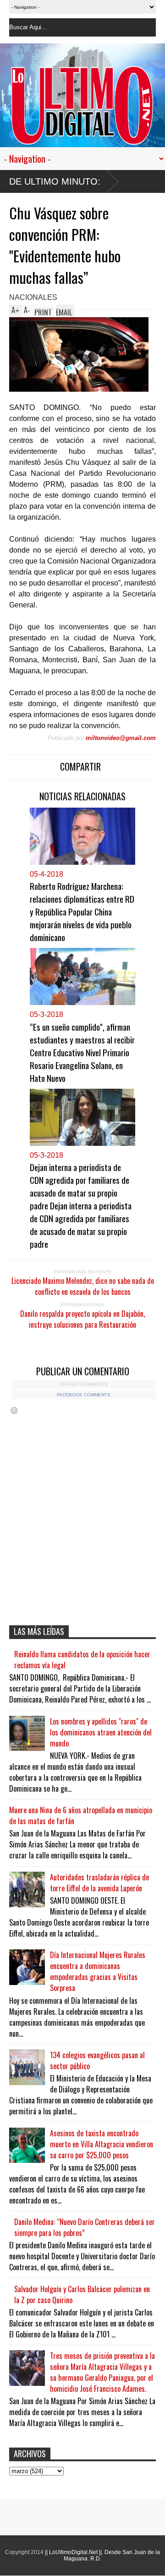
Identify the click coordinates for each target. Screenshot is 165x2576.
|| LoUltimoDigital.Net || (73, 2552)
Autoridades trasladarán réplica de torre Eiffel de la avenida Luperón (99, 1883)
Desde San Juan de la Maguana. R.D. (112, 2555)
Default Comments (84, 1384)
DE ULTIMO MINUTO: (55, 181)
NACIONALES (33, 297)
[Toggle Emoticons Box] (14, 1410)
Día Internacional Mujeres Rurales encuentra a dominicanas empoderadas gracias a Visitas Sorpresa (98, 1971)
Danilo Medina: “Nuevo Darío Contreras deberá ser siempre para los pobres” (85, 2227)
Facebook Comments (84, 1395)
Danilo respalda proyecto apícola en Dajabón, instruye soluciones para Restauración (82, 1319)
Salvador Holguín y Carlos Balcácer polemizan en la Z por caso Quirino (82, 2294)
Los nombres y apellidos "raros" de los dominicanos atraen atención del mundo (101, 1732)
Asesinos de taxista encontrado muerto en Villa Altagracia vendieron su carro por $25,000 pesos (102, 2144)
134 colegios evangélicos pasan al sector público (97, 2060)
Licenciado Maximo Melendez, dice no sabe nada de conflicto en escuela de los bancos (83, 1286)
